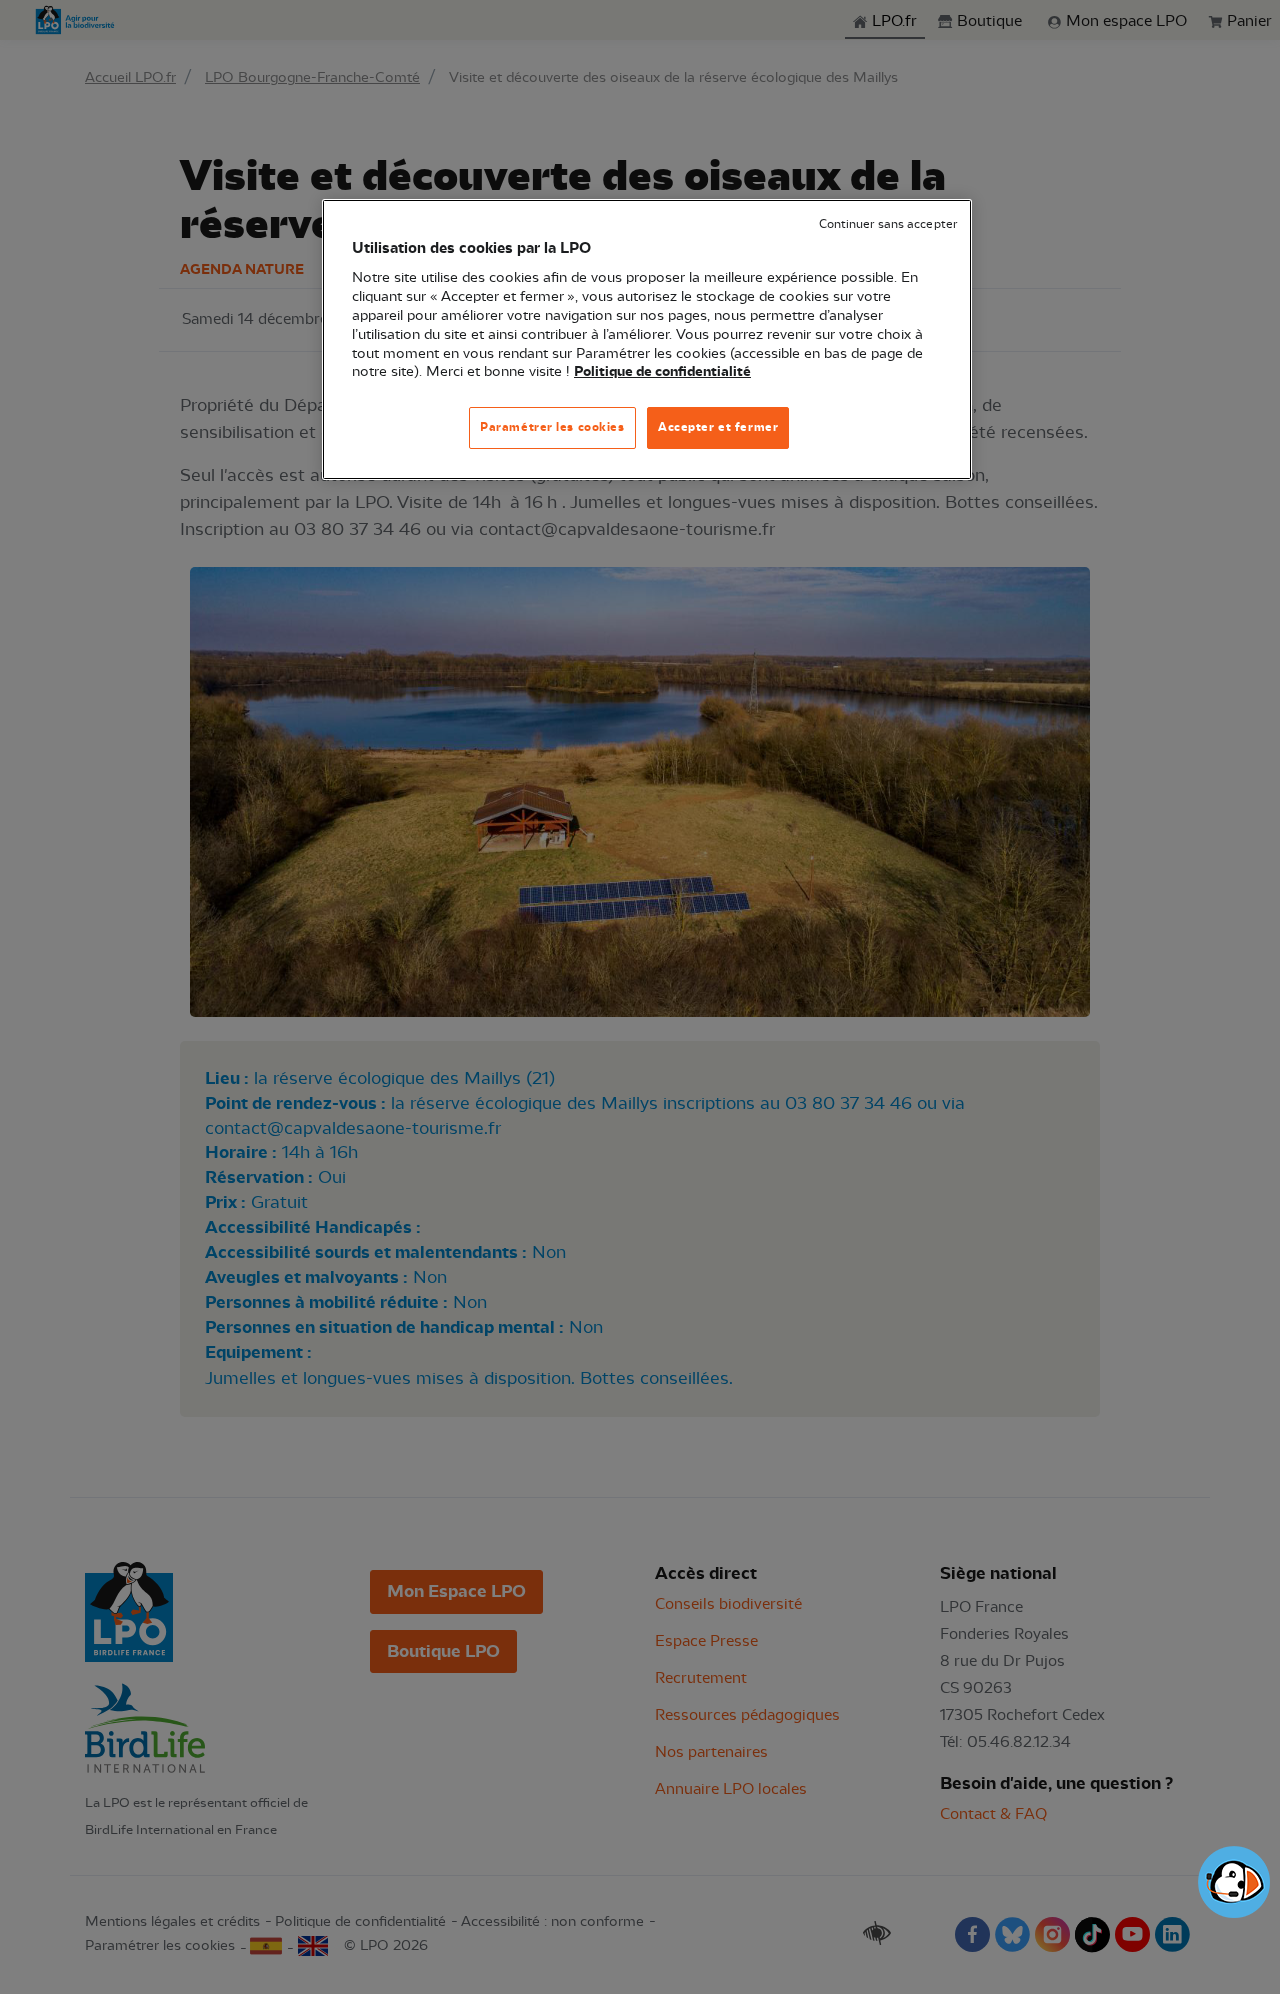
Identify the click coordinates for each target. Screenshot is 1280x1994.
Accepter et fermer (718, 427)
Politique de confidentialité (662, 372)
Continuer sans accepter (888, 224)
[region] (647, 339)
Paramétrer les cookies (552, 427)
